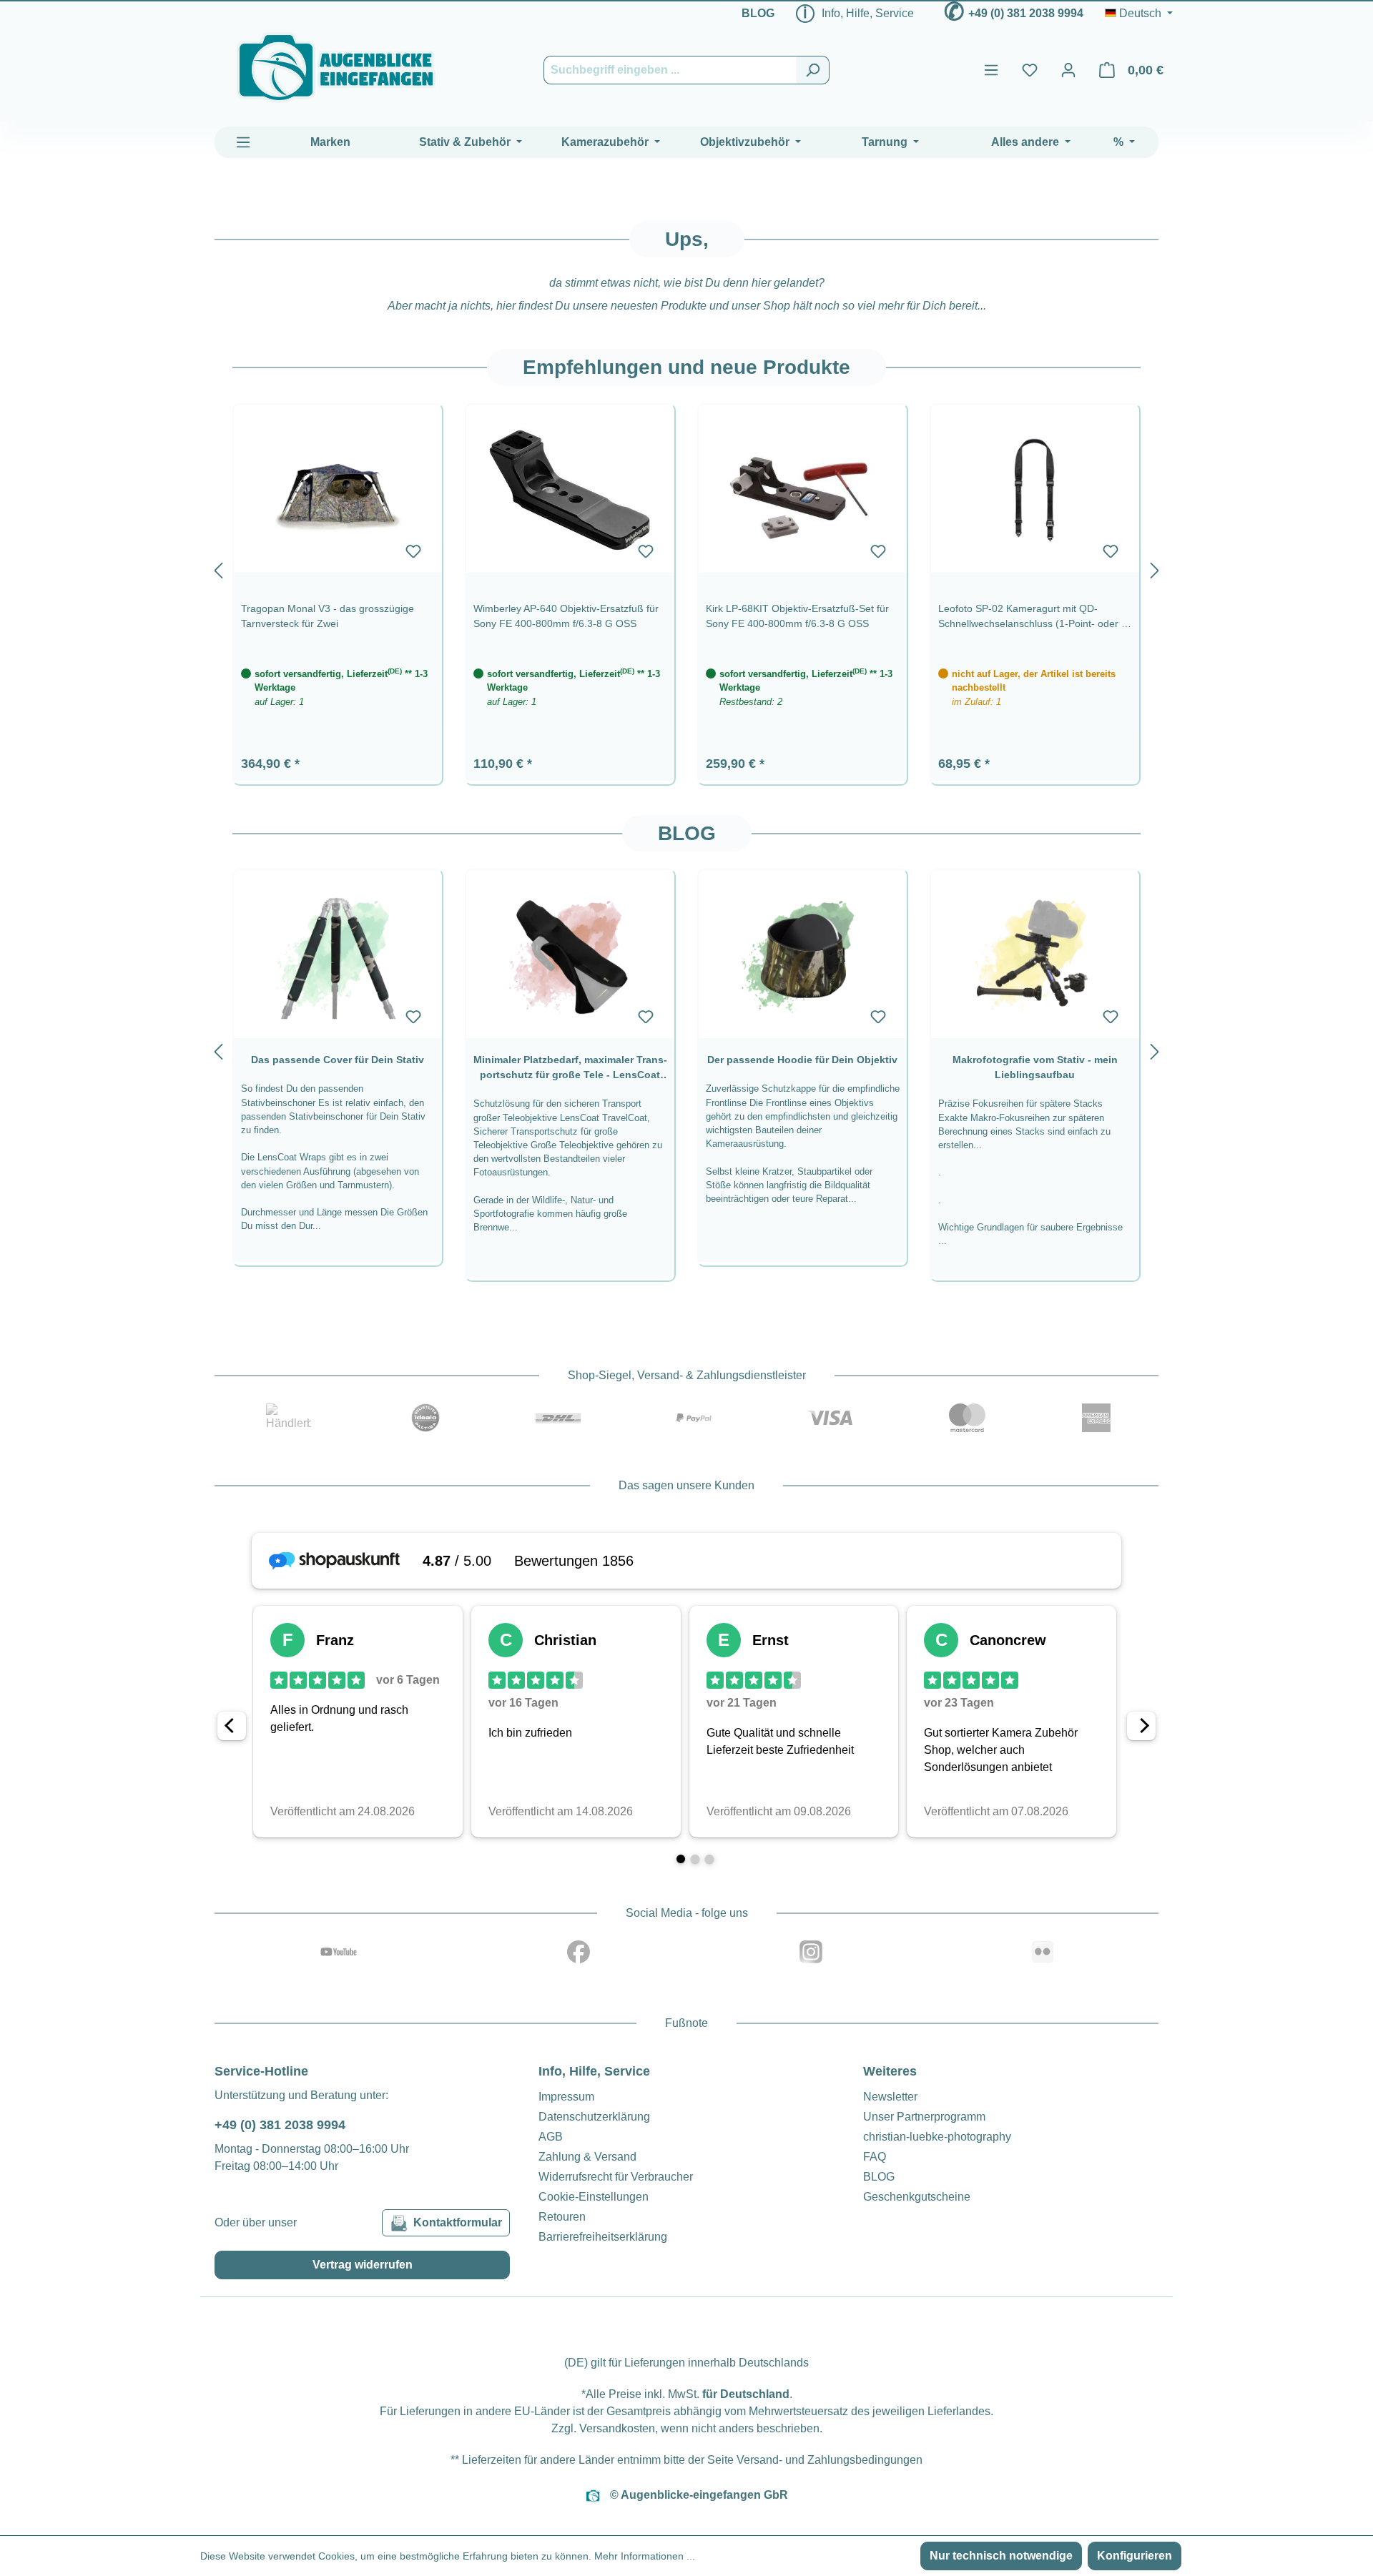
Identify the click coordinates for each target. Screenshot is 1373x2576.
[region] (686, 567)
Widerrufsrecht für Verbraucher (616, 2177)
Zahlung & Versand (587, 2157)
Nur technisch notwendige (1001, 2556)
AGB (551, 2137)
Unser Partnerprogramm (924, 2117)
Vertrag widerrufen (363, 2265)
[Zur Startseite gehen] (336, 68)
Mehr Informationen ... (645, 2556)
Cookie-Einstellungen (594, 2197)
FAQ (875, 2157)
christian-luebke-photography (937, 2137)
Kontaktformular (458, 2222)
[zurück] (218, 568)
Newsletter (890, 2097)
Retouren (562, 2217)
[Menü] (991, 70)
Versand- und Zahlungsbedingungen (830, 2460)
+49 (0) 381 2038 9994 (1026, 13)
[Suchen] (813, 70)
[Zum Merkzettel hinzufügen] (413, 551)
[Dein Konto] (1068, 70)
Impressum (566, 2097)
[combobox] (670, 70)
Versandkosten (617, 2428)
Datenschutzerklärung (594, 2117)
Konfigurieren (1135, 2556)
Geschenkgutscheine (917, 2197)
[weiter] (1155, 568)
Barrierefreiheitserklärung (603, 2237)
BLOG (758, 13)
